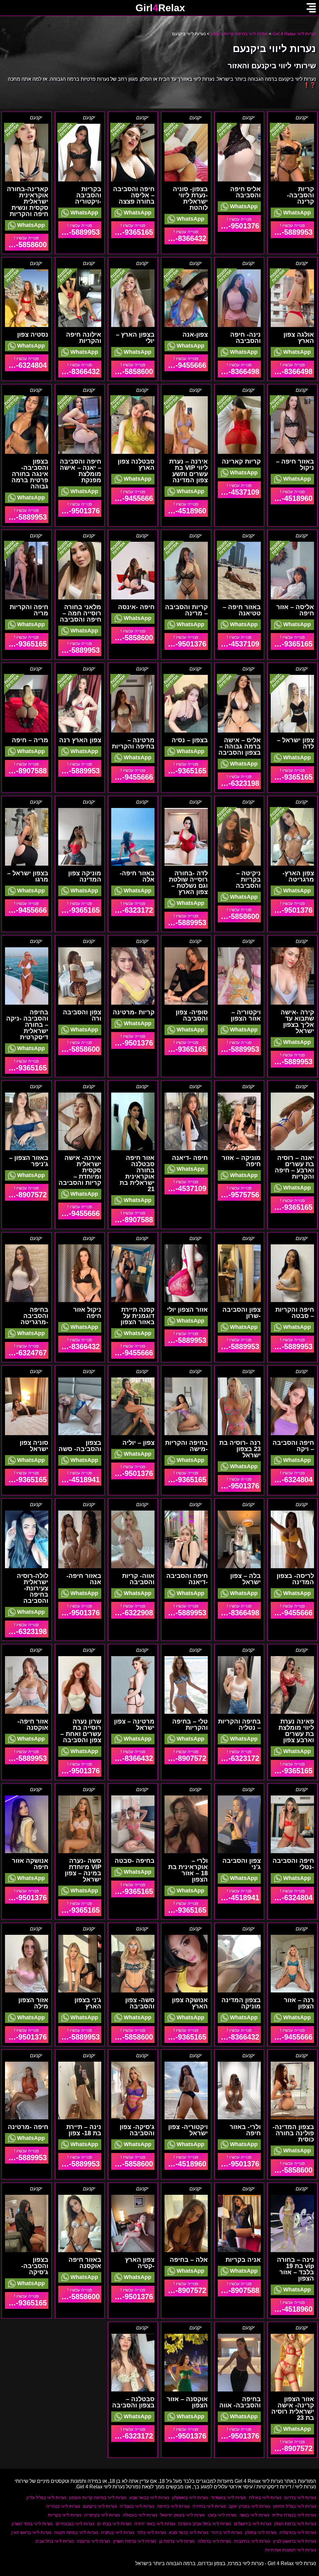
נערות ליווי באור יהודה (155, 2524)
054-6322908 (132, 1613)
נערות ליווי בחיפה (173, 2506)
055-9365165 (132, 232)
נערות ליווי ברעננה (93, 2541)
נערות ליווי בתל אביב (54, 2541)
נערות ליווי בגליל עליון (46, 2497)
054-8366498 (292, 371)
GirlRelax (160, 8)
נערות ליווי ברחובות (252, 2541)
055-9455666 (185, 365)
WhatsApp (296, 213)
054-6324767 (26, 1353)
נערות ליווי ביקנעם (100, 2506)
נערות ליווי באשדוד (228, 2497)
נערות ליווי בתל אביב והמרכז (205, 2524)
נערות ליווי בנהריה (63, 2506)
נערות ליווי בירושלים (252, 2524)
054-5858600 (26, 245)
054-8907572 (26, 1195)
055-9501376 (239, 226)
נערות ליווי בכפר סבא (188, 2532)
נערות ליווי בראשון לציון (294, 2541)
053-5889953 (292, 232)
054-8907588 (26, 771)
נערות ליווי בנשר (254, 2515)
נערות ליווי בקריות (64, 2515)
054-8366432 (185, 238)
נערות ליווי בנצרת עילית (294, 2515)
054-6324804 (26, 365)
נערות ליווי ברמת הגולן (295, 2524)
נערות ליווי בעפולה (140, 2515)
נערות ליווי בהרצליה (298, 2532)
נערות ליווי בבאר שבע (149, 2497)
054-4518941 (79, 1480)
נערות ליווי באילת (265, 2497)
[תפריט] (311, 8)
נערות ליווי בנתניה (117, 2532)
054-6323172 (132, 910)
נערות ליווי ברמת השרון (135, 2541)
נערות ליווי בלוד (151, 2532)
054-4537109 (239, 492)
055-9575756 (239, 1195)
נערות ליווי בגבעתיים (75, 2524)
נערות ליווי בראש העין (31, 2532)
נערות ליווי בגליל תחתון (294, 2506)
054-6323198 (239, 783)
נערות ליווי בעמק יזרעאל (182, 2515)
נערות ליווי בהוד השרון (32, 2524)
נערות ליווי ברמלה (214, 2541)
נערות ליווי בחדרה (209, 2506)
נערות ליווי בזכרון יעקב (249, 2506)
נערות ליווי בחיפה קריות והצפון (98, 2497)
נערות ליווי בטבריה (137, 2506)
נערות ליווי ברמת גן (177, 2541)
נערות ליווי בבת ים (114, 2524)
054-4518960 (292, 498)
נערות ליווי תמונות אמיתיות (290, 2550)
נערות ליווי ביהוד (226, 2532)
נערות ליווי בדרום (300, 2497)
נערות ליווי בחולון (261, 2532)
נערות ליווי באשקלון (190, 2497)
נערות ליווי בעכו (222, 2515)
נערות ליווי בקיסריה (102, 2515)
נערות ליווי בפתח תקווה (76, 2532)
